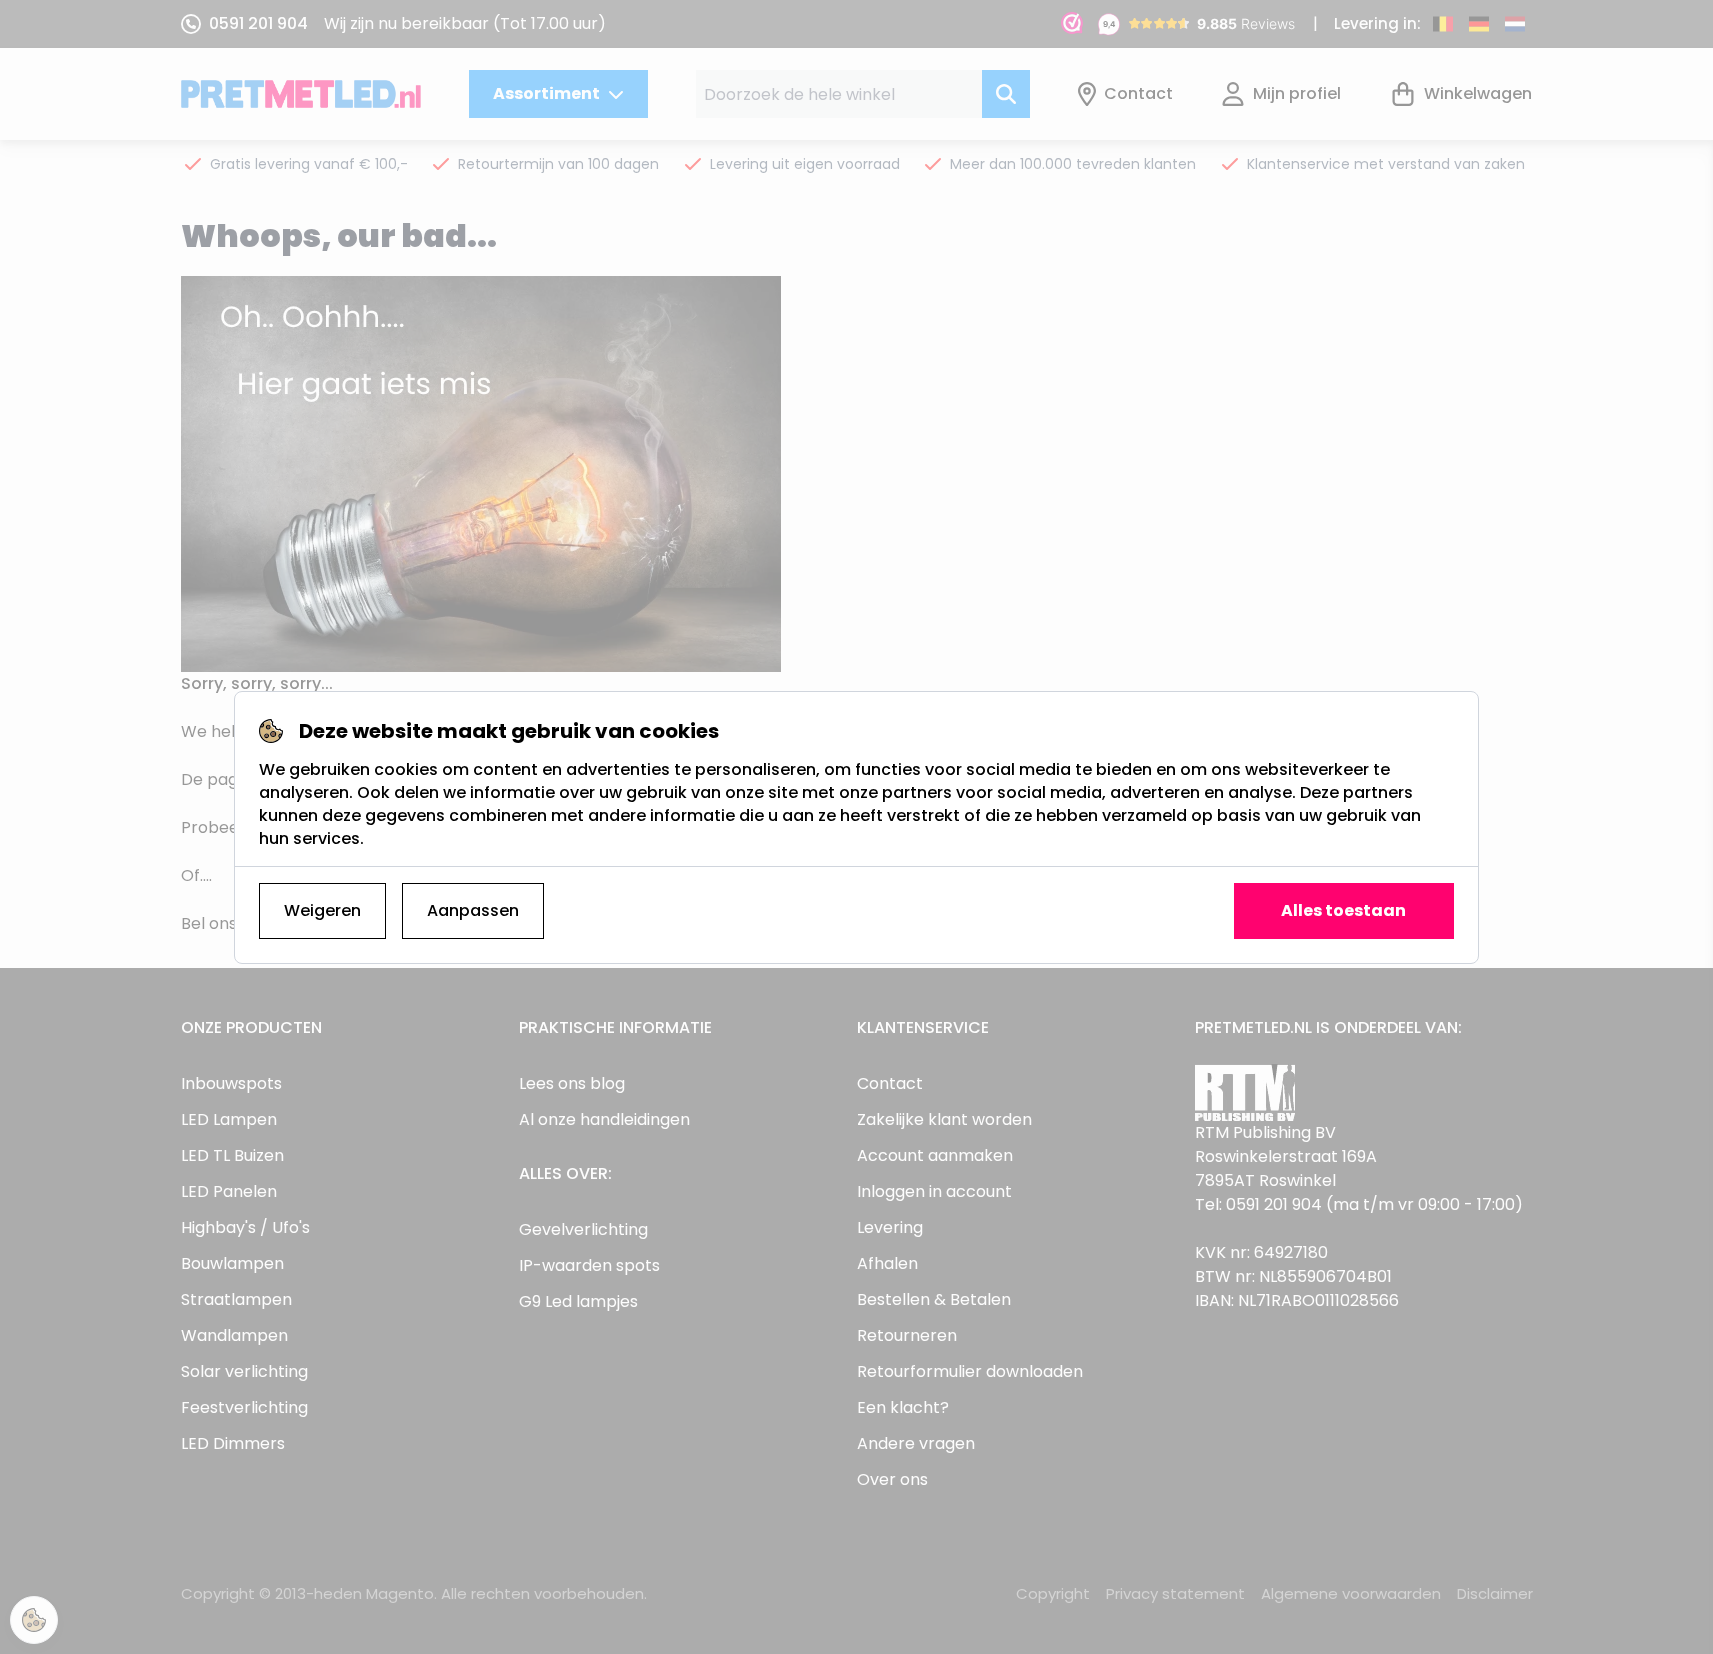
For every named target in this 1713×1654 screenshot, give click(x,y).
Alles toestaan (1343, 910)
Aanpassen (473, 910)
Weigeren (322, 910)
